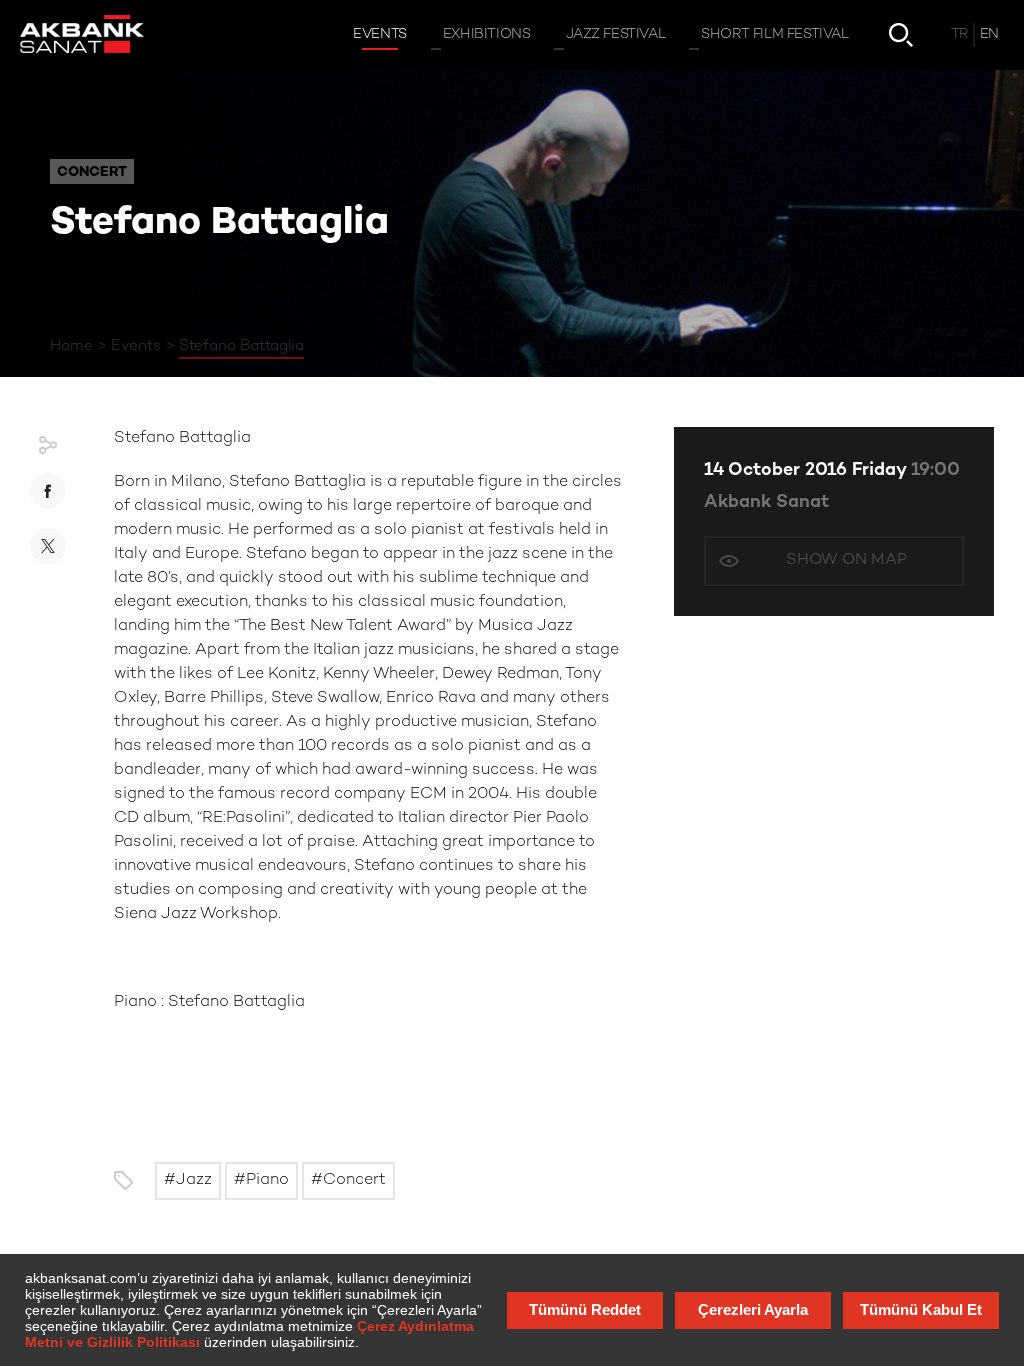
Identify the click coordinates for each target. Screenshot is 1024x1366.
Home (71, 346)
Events (136, 346)
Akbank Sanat (766, 502)
